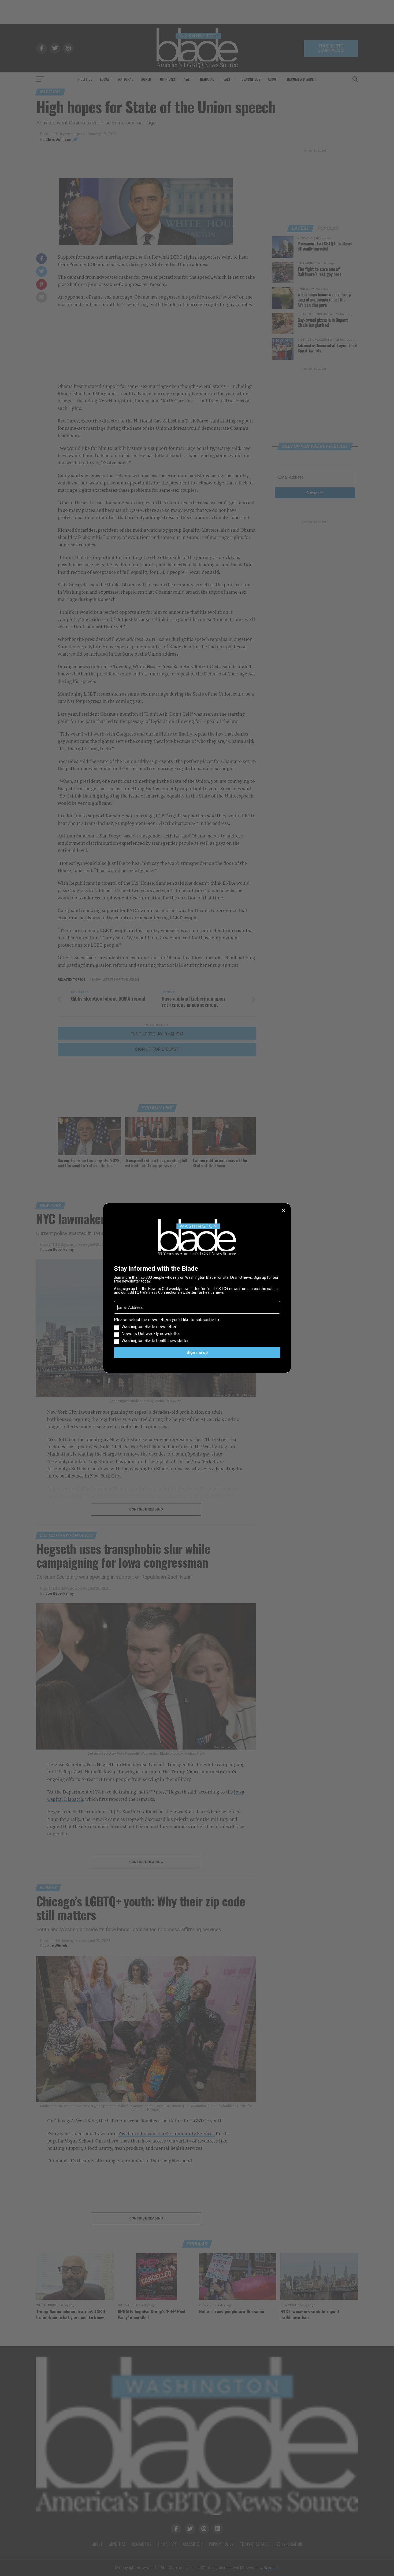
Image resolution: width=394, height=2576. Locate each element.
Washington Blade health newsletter (155, 1341)
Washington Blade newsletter (149, 1327)
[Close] (284, 1211)
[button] (197, 1330)
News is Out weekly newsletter (151, 1334)
